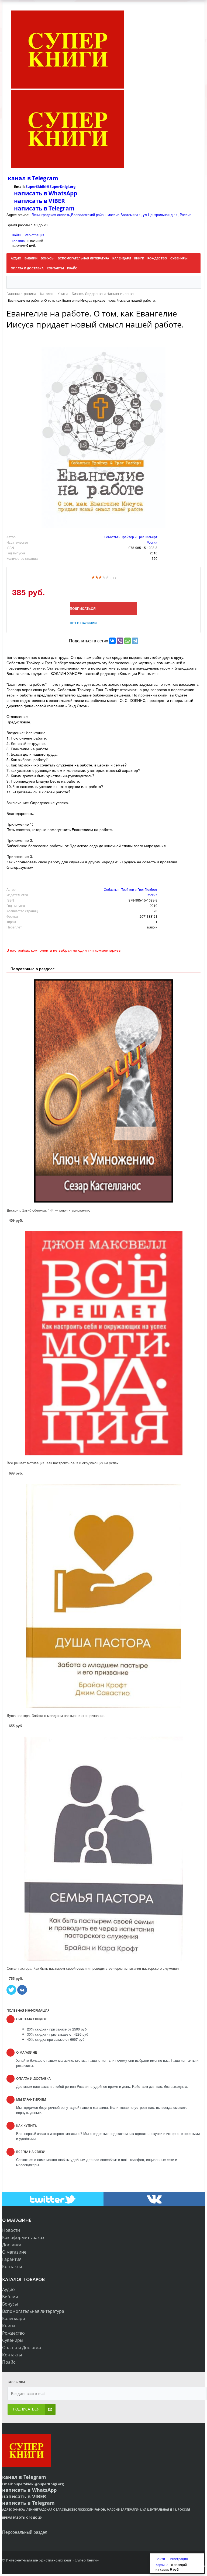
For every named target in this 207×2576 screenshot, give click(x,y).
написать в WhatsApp (46, 193)
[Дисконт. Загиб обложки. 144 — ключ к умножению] (103, 1091)
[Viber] (120, 641)
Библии (10, 2297)
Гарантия (12, 2259)
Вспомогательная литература (33, 2311)
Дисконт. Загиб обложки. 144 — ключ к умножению (49, 1210)
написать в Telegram (44, 208)
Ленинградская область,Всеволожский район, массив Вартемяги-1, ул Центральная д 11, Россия (111, 215)
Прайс (9, 2362)
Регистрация (34, 235)
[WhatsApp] (127, 641)
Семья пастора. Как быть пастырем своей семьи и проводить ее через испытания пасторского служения (93, 1968)
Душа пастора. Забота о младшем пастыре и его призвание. (56, 1715)
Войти (17, 235)
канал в (19, 178)
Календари (14, 2318)
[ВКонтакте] (112, 641)
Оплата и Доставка (22, 2348)
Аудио (8, 2289)
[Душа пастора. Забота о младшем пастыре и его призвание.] (103, 1596)
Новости (11, 2230)
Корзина (18, 241)
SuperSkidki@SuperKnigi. (48, 186)
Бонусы (10, 2304)
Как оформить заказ (23, 2237)
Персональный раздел (25, 2532)
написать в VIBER (39, 201)
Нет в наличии (83, 623)
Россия (152, 542)
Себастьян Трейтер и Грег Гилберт (131, 537)
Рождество (13, 2333)
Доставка (12, 2245)
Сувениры (13, 2340)
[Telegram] (135, 641)
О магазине (14, 2252)
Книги (8, 2326)
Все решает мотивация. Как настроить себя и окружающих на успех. (63, 1463)
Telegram (44, 178)
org (73, 186)
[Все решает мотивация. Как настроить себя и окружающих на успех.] (103, 1343)
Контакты (12, 2267)
